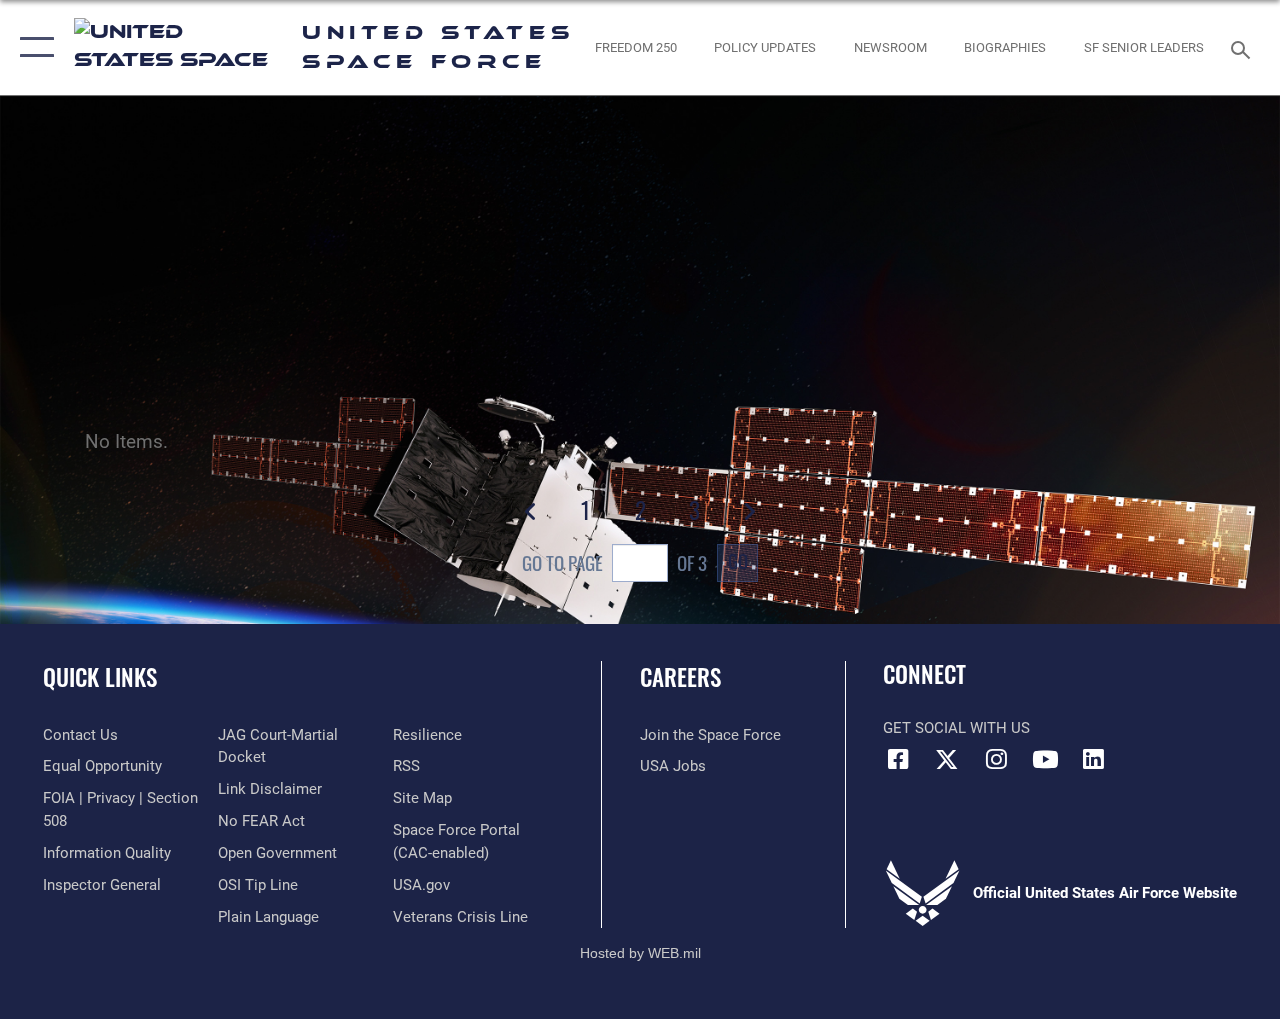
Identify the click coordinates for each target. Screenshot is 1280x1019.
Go (738, 560)
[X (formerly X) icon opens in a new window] (947, 759)
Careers (680, 677)
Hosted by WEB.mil (640, 953)
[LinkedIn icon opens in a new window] (1094, 759)
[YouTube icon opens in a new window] (1045, 759)
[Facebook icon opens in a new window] (898, 759)
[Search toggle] (1244, 47)
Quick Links (100, 677)
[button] (32, 47)
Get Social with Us (956, 728)
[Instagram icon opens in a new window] (996, 759)
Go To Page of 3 (614, 562)
